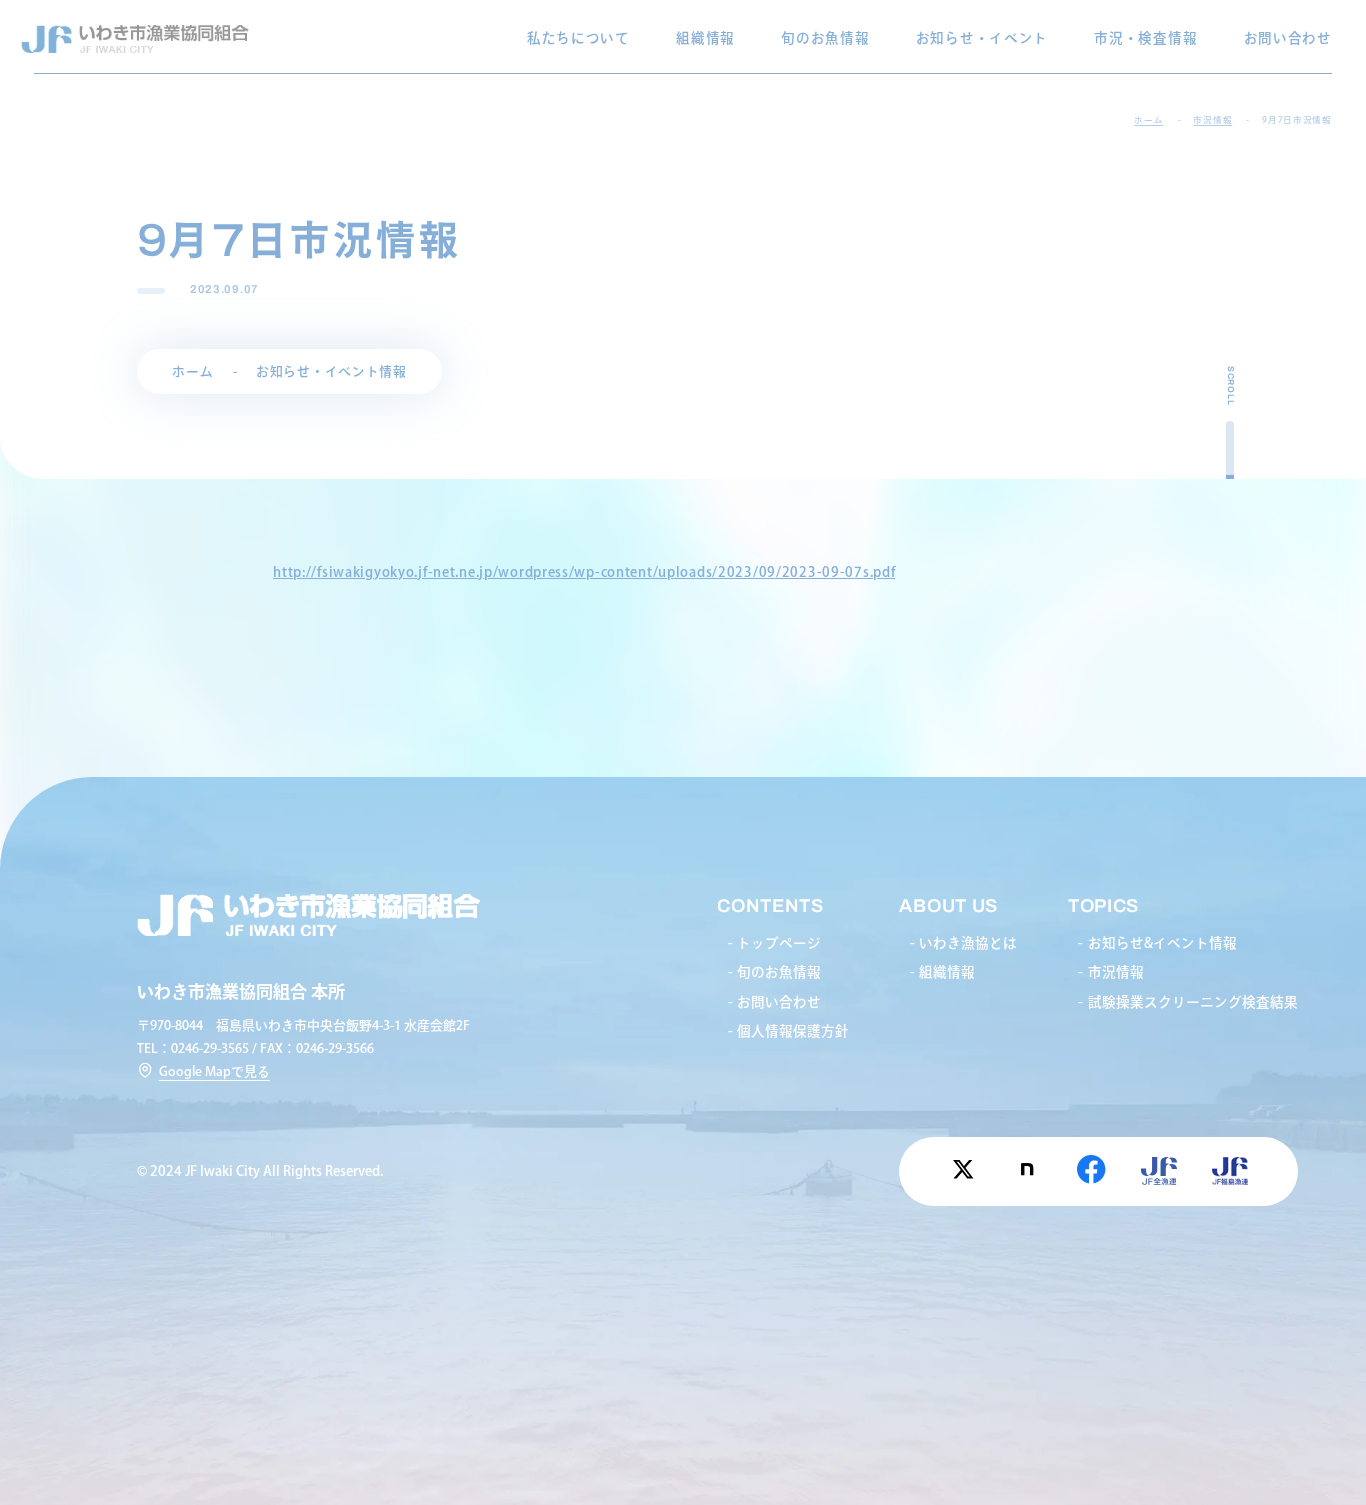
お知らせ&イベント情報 (1162, 943)
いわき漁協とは (968, 943)
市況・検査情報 (1145, 38)
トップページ (779, 943)
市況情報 (1116, 972)
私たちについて (578, 38)
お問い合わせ (1288, 38)
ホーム (192, 371)
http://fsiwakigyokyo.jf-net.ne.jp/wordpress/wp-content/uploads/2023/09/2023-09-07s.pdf (584, 572)
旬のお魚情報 (825, 38)
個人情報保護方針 (793, 1031)
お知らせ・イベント (982, 38)
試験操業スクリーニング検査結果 (1193, 1002)
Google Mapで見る (214, 1071)
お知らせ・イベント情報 (331, 371)
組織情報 (705, 38)
